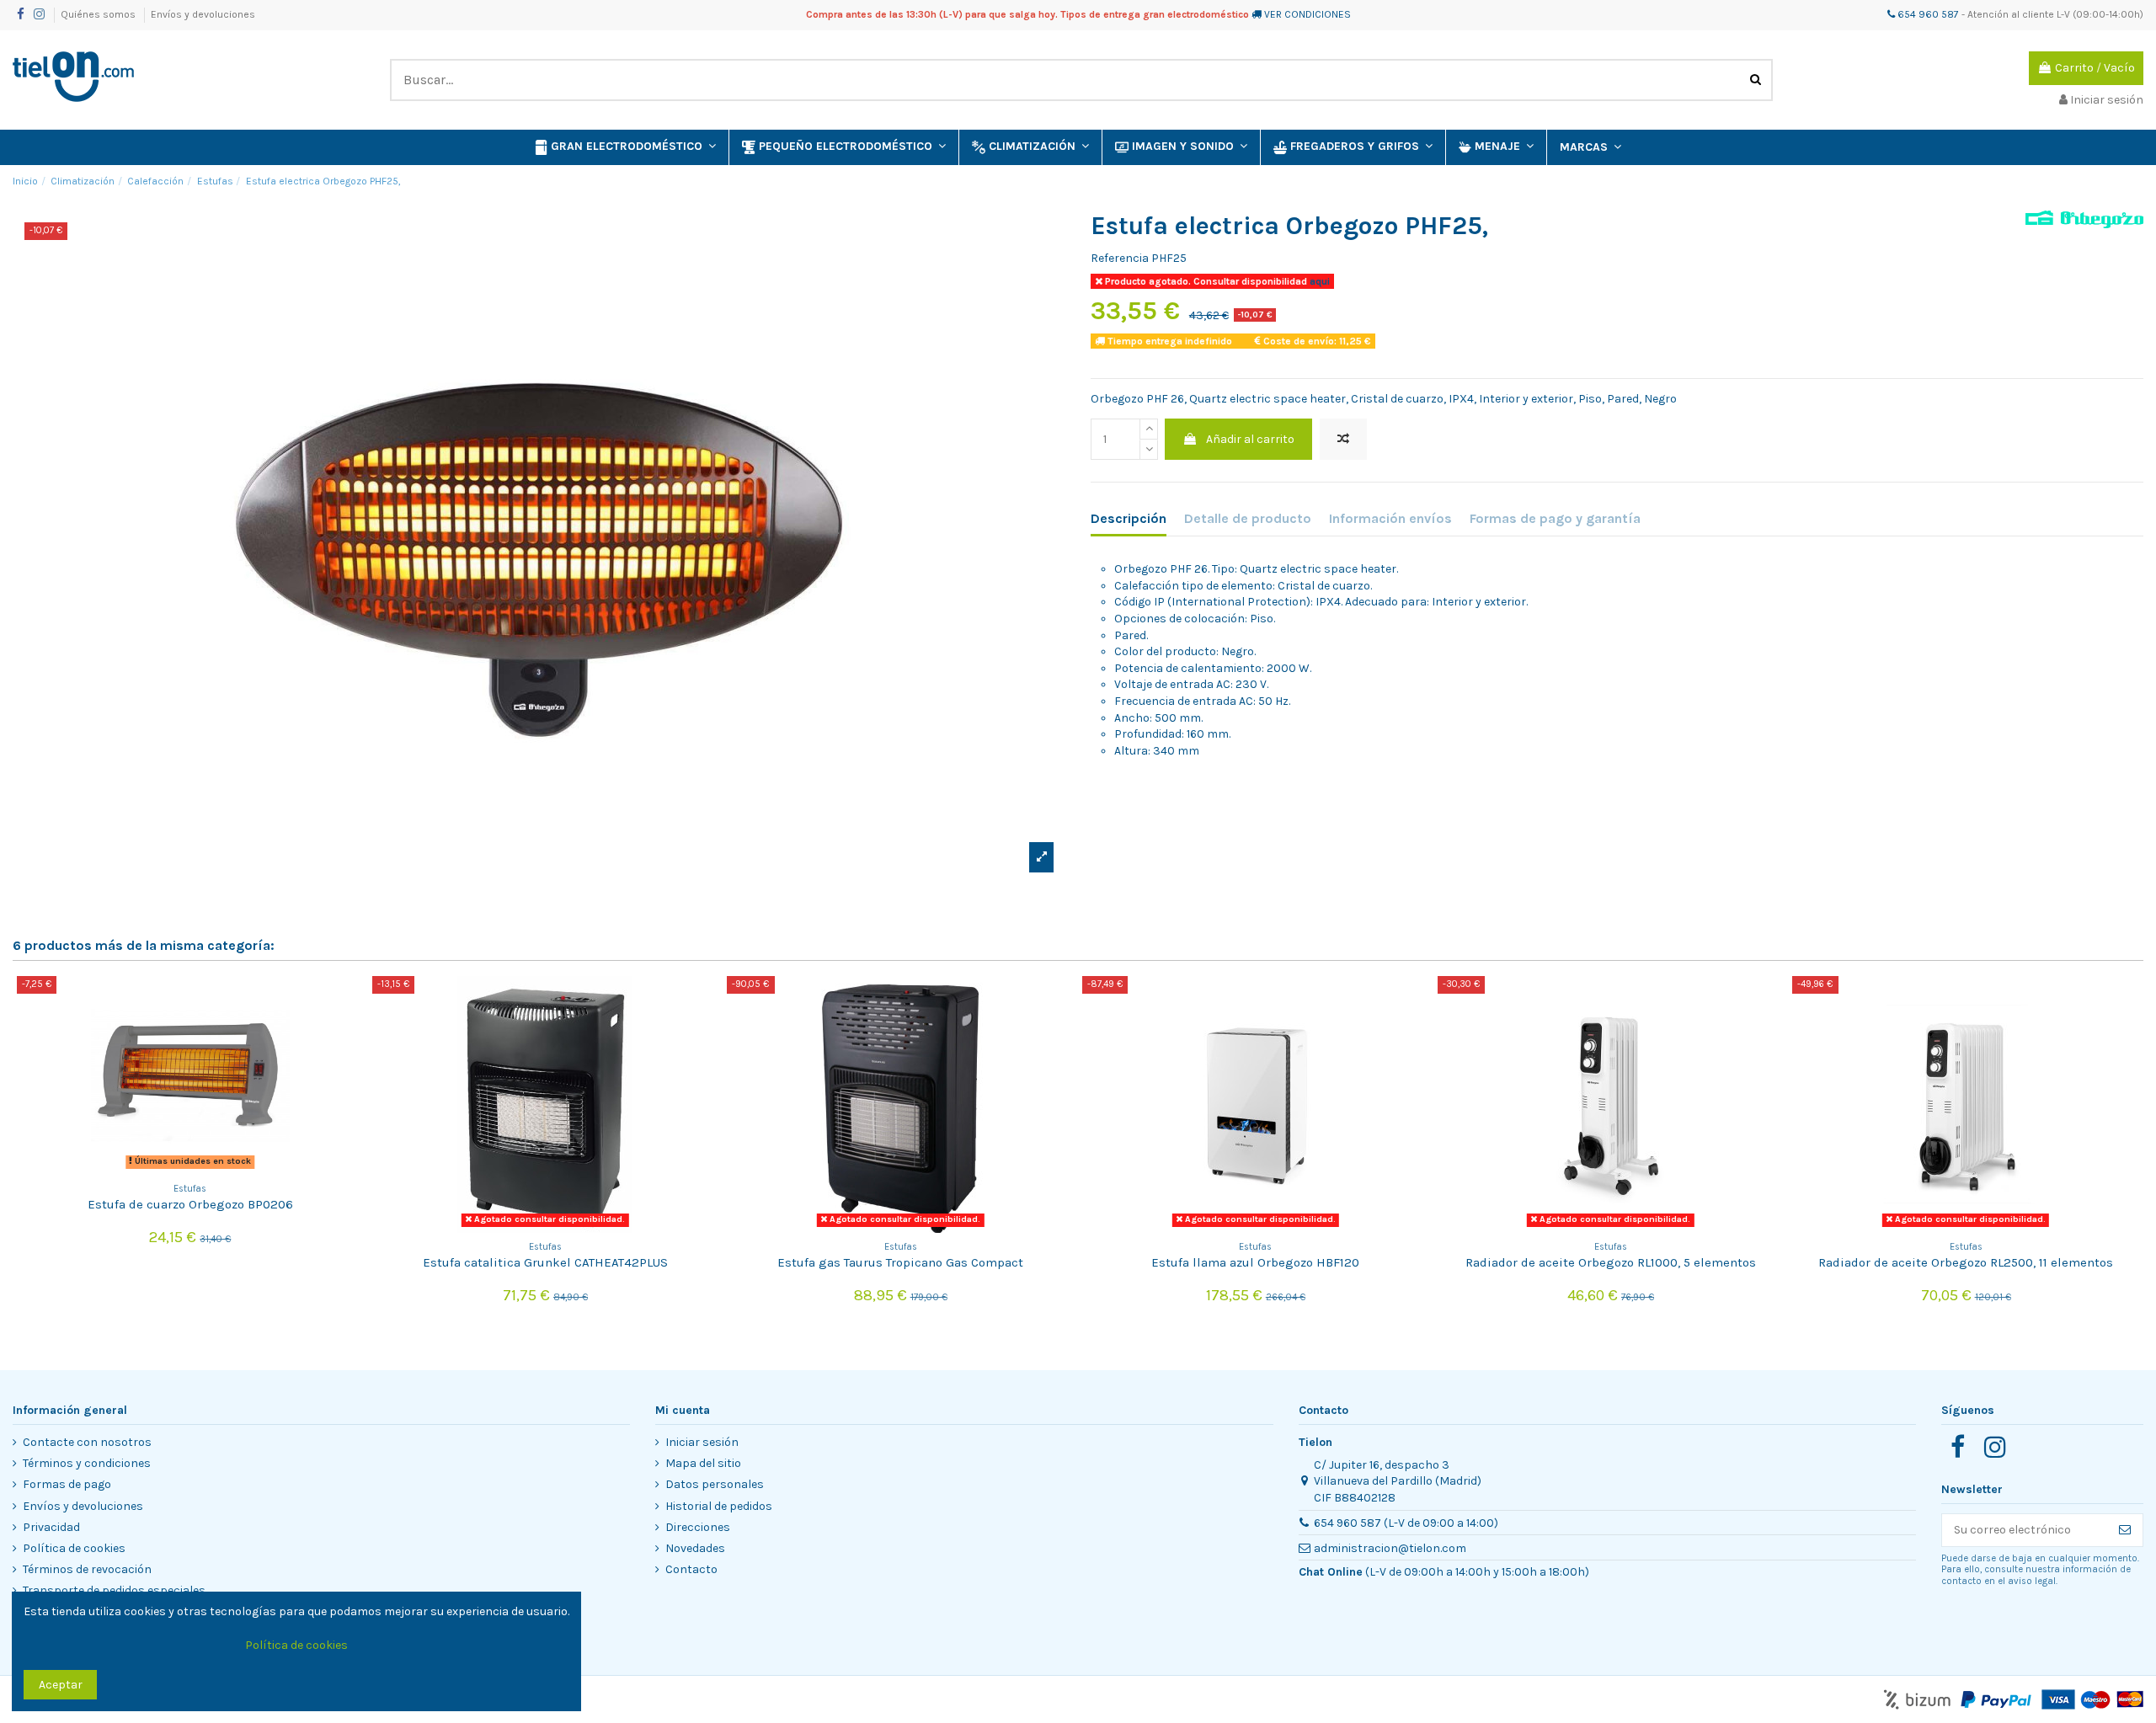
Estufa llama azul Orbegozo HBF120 (1255, 1262)
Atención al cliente (2011, 14)
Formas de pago (67, 1484)
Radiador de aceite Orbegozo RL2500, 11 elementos (1966, 1262)
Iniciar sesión (702, 1442)
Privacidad (51, 1527)
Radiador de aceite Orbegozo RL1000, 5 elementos (1611, 1262)
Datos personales (715, 1484)
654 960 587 (1927, 14)
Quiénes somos (99, 14)
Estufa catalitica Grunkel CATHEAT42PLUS (545, 1262)
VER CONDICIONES (1307, 14)
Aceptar (61, 1685)
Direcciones (698, 1527)
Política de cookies (74, 1548)
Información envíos (1390, 518)
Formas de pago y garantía (1555, 518)
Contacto (691, 1569)
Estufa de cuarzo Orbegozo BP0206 (190, 1204)
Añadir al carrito (1250, 439)
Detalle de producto (1248, 518)
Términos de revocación (87, 1569)
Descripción (1129, 518)
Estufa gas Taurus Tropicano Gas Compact (900, 1262)
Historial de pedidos (719, 1506)
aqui (1318, 281)
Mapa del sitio (703, 1463)
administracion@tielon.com (1390, 1548)
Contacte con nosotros (87, 1442)
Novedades (695, 1548)
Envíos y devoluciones (203, 14)
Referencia (1120, 258)
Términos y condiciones (87, 1463)
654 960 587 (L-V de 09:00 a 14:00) (1406, 1523)
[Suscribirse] (2125, 1530)
